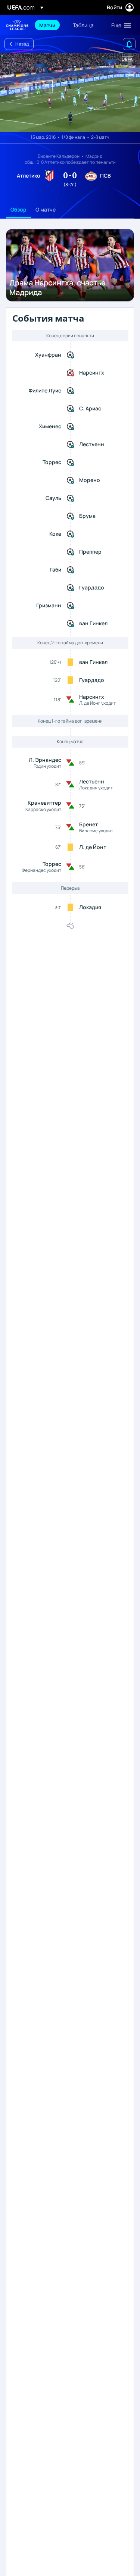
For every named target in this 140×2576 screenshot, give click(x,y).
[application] (70, 92)
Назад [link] (22, 44)
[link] (47, 25)
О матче (46, 209)
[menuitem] (50, 25)
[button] (119, 25)
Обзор (18, 209)
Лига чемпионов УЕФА (17, 25)
